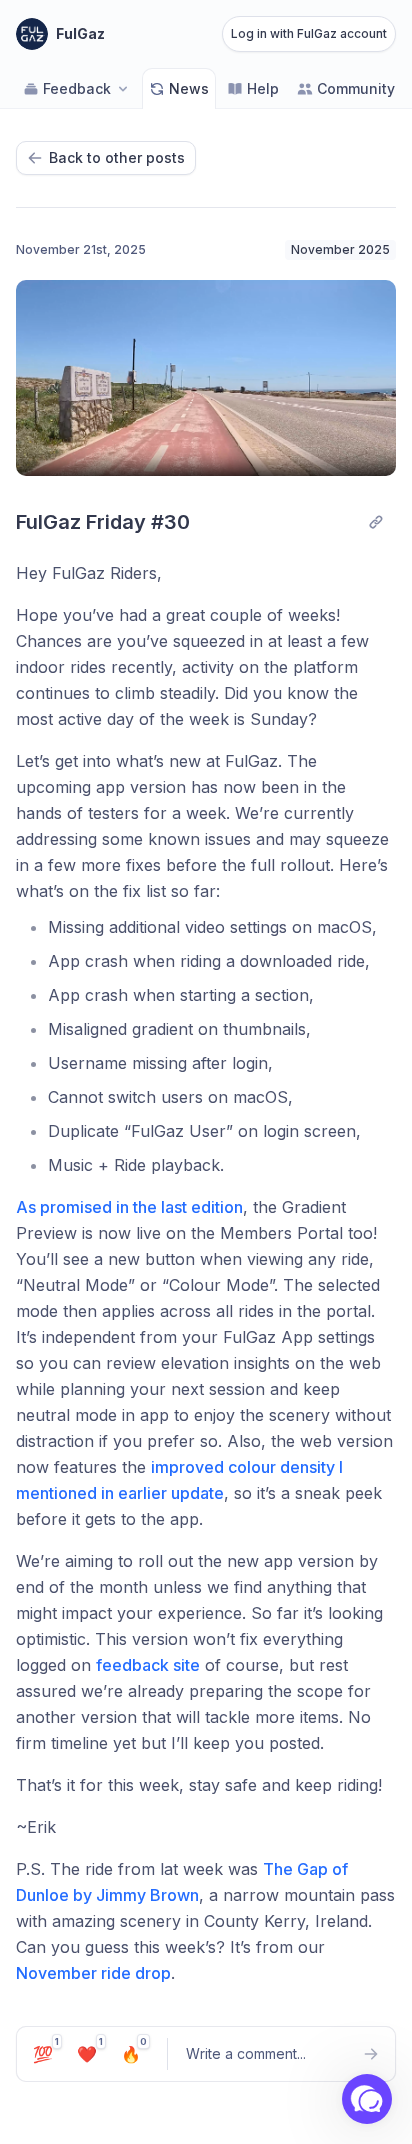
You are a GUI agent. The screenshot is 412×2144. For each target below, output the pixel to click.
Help (263, 88)
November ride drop (93, 1973)
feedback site (148, 1665)
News (189, 88)
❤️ (90, 2050)
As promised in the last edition (129, 1207)
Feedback (77, 88)
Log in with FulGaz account (309, 33)
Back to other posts (117, 157)
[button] (367, 2099)
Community (356, 88)
